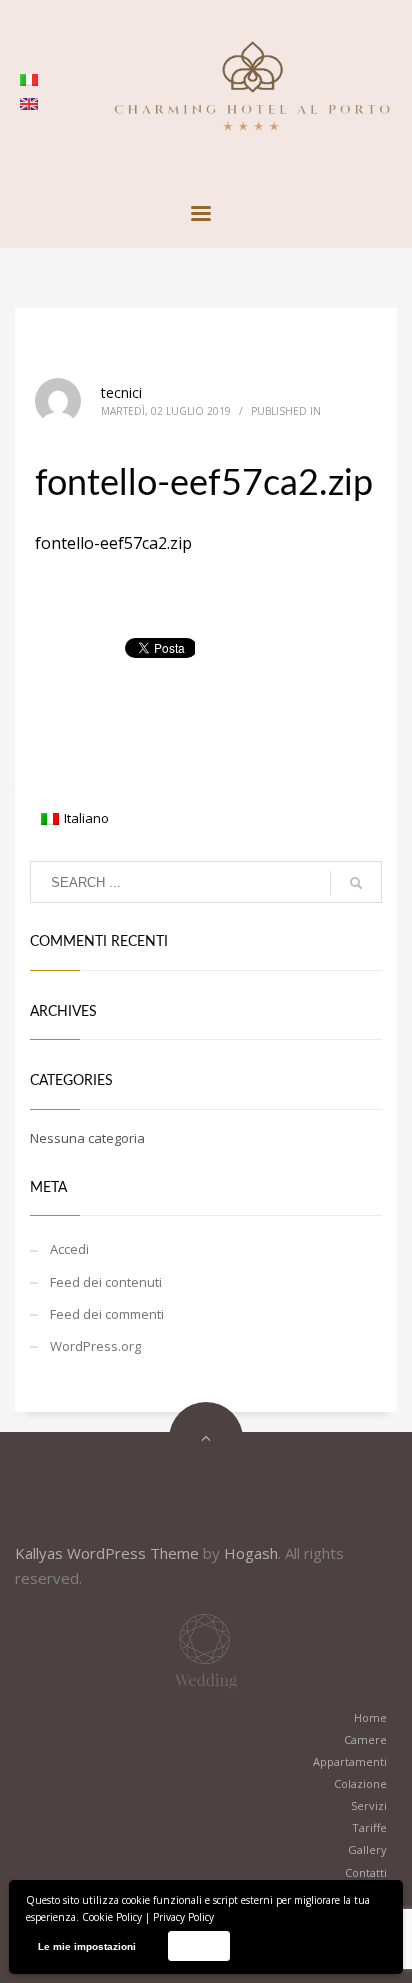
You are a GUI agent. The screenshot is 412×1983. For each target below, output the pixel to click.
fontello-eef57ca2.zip (113, 543)
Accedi (69, 1249)
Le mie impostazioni (87, 1946)
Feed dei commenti (107, 1314)
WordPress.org (95, 1346)
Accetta (198, 1945)
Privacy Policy (183, 1917)
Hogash (251, 1553)
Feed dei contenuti (106, 1282)
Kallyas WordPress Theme (107, 1553)
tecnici (121, 392)
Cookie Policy (112, 1917)
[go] (356, 883)
